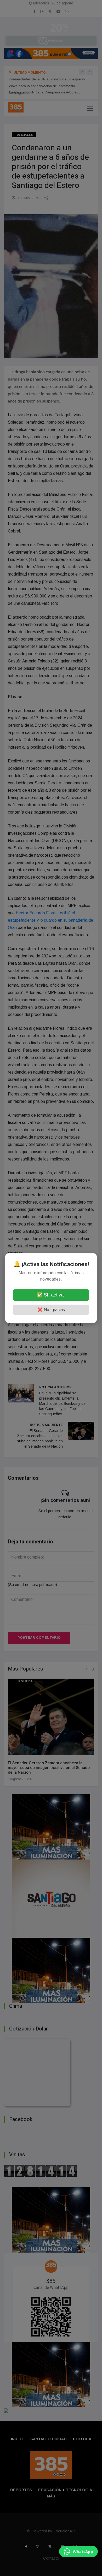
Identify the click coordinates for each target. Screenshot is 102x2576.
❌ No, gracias (51, 1310)
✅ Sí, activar (51, 1295)
